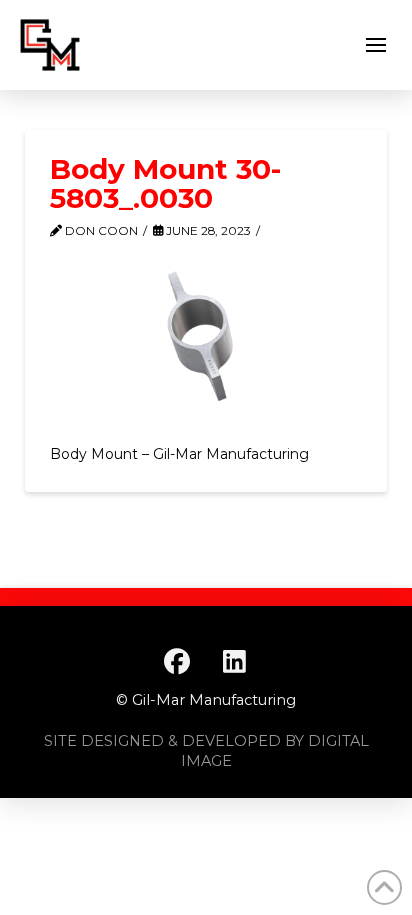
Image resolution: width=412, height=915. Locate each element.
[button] (376, 45)
